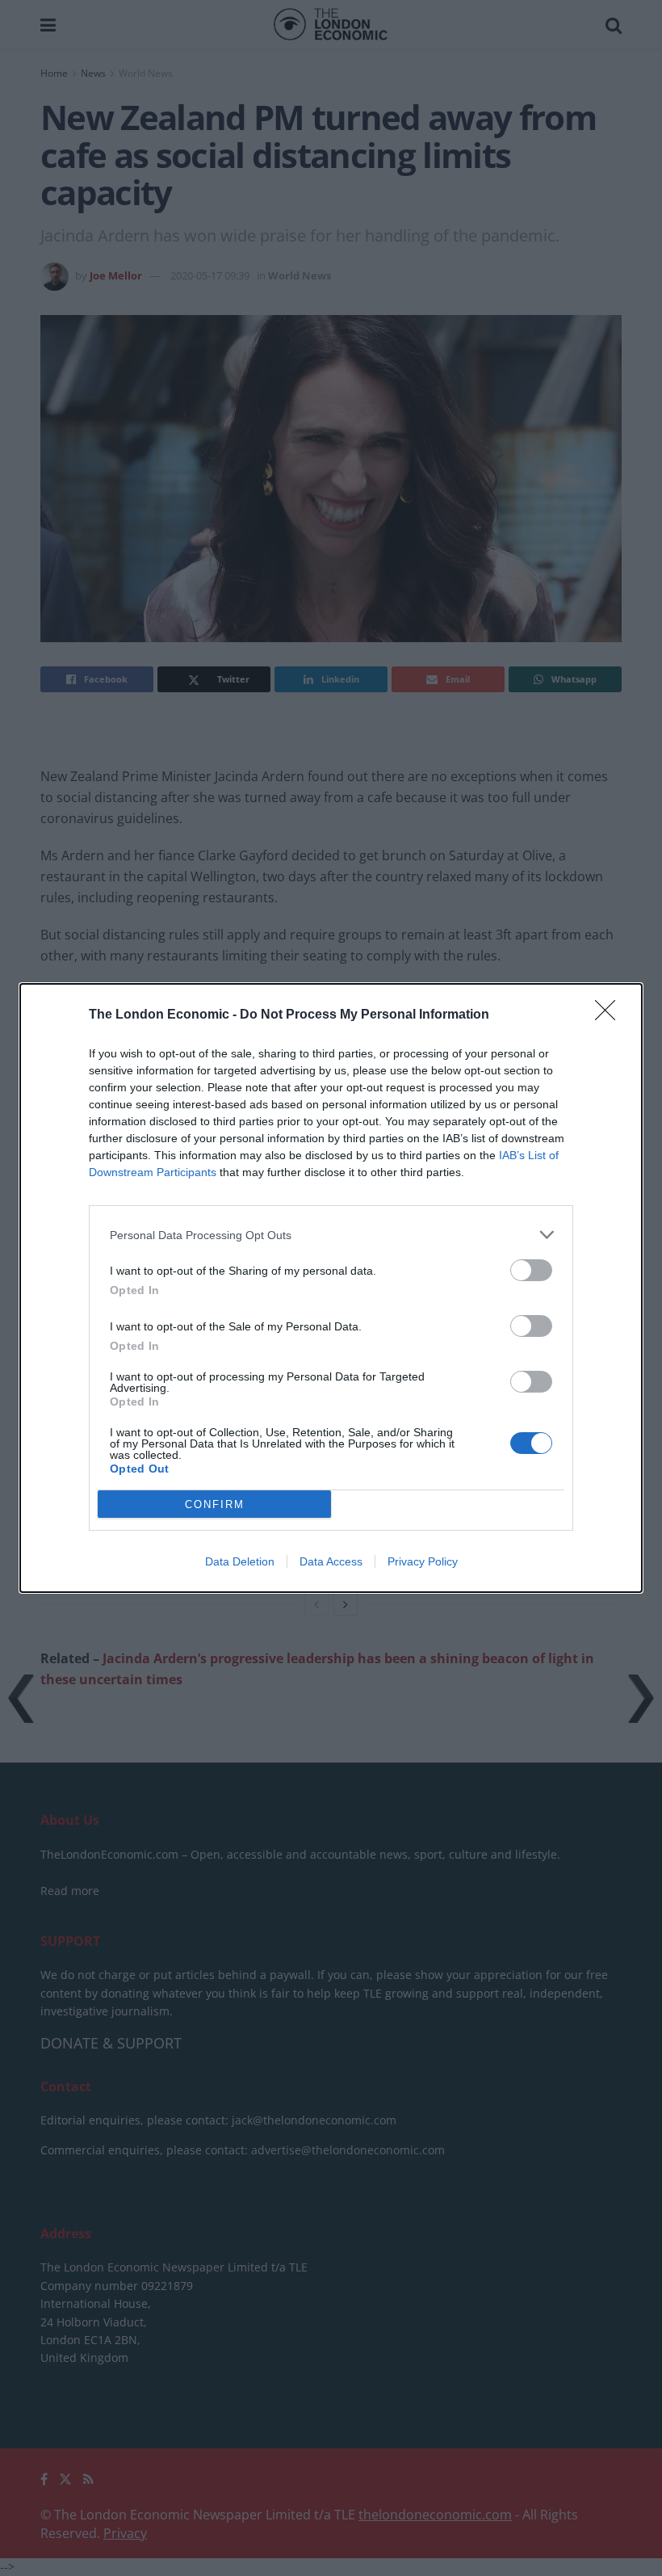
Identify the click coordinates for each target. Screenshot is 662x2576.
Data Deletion (240, 1561)
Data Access (331, 1561)
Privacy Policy (423, 1561)
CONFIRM (215, 1504)
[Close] (610, 1015)
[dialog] (331, 1288)
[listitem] (331, 1235)
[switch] (531, 1270)
